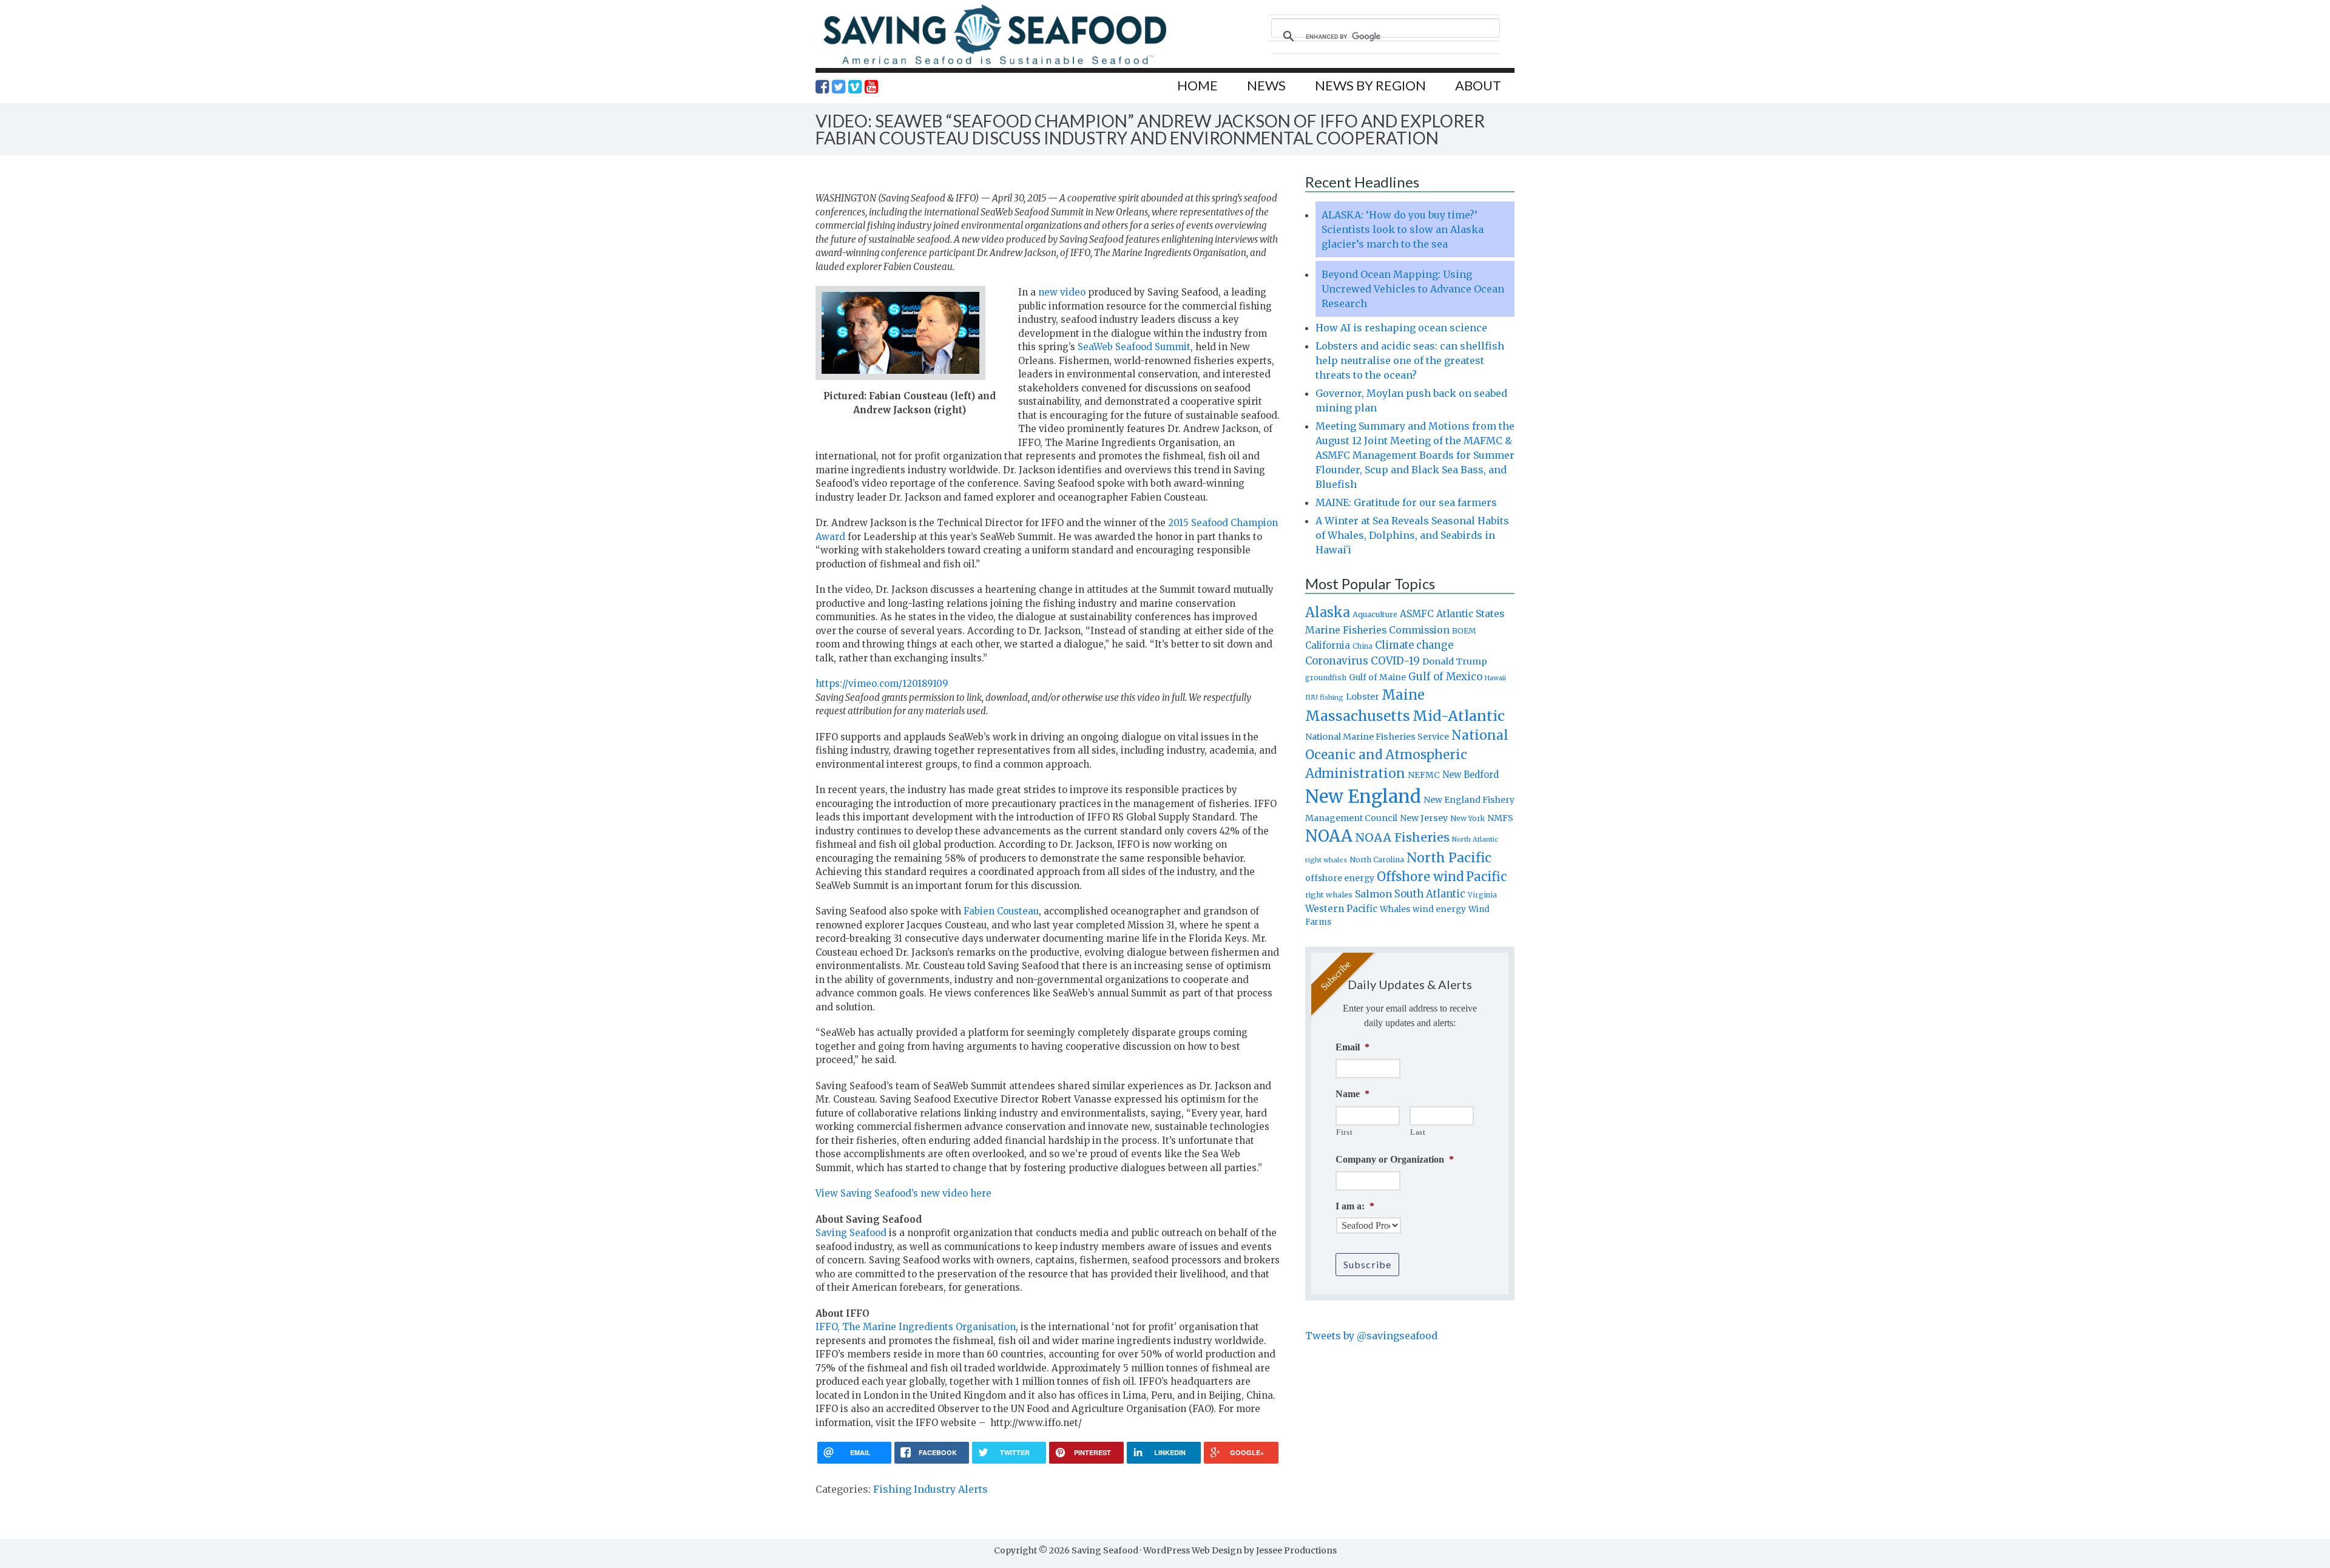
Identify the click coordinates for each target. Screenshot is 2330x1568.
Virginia (1482, 895)
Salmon (1373, 894)
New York (1467, 818)
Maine (1403, 695)
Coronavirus (1337, 661)
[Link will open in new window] (822, 87)
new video (1062, 292)
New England (1363, 796)
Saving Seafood (851, 1233)
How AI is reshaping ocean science (1401, 328)
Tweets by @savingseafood (1371, 1336)
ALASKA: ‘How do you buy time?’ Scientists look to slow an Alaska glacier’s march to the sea (1403, 229)
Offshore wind (1420, 877)
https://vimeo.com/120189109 (882, 684)
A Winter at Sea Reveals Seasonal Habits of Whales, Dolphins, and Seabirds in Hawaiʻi (1412, 535)
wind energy (1439, 909)
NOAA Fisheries (1402, 837)
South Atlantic (1430, 894)
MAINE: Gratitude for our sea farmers (1406, 502)
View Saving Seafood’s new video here (903, 1193)
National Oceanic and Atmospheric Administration (1407, 754)
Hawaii (1495, 678)
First (1344, 1132)
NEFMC (1424, 775)
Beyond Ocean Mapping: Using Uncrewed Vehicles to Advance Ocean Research (1413, 289)
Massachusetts (1358, 716)
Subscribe (1367, 1264)
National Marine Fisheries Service (1377, 737)
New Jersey (1424, 818)
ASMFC (1417, 614)
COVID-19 (1395, 661)
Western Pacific (1341, 909)
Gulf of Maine (1377, 677)
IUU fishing (1324, 697)
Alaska (1328, 613)
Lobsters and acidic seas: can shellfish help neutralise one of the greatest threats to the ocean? (1410, 360)
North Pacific (1449, 858)
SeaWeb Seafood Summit (1134, 347)
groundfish (1326, 678)
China (1363, 646)
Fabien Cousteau (1001, 911)
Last (1418, 1132)
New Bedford (1471, 775)
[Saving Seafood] (994, 64)
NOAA (1329, 836)
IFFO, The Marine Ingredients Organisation (916, 1327)
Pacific (1486, 877)
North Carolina (1377, 860)
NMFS (1500, 818)
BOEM (1464, 631)
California (1328, 645)
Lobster (1363, 697)
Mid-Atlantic (1459, 716)
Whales (1395, 909)
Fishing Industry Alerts (930, 1489)
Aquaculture (1375, 614)
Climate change (1414, 645)
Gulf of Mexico (1445, 677)
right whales (1329, 895)
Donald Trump (1455, 661)
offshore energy (1340, 878)
